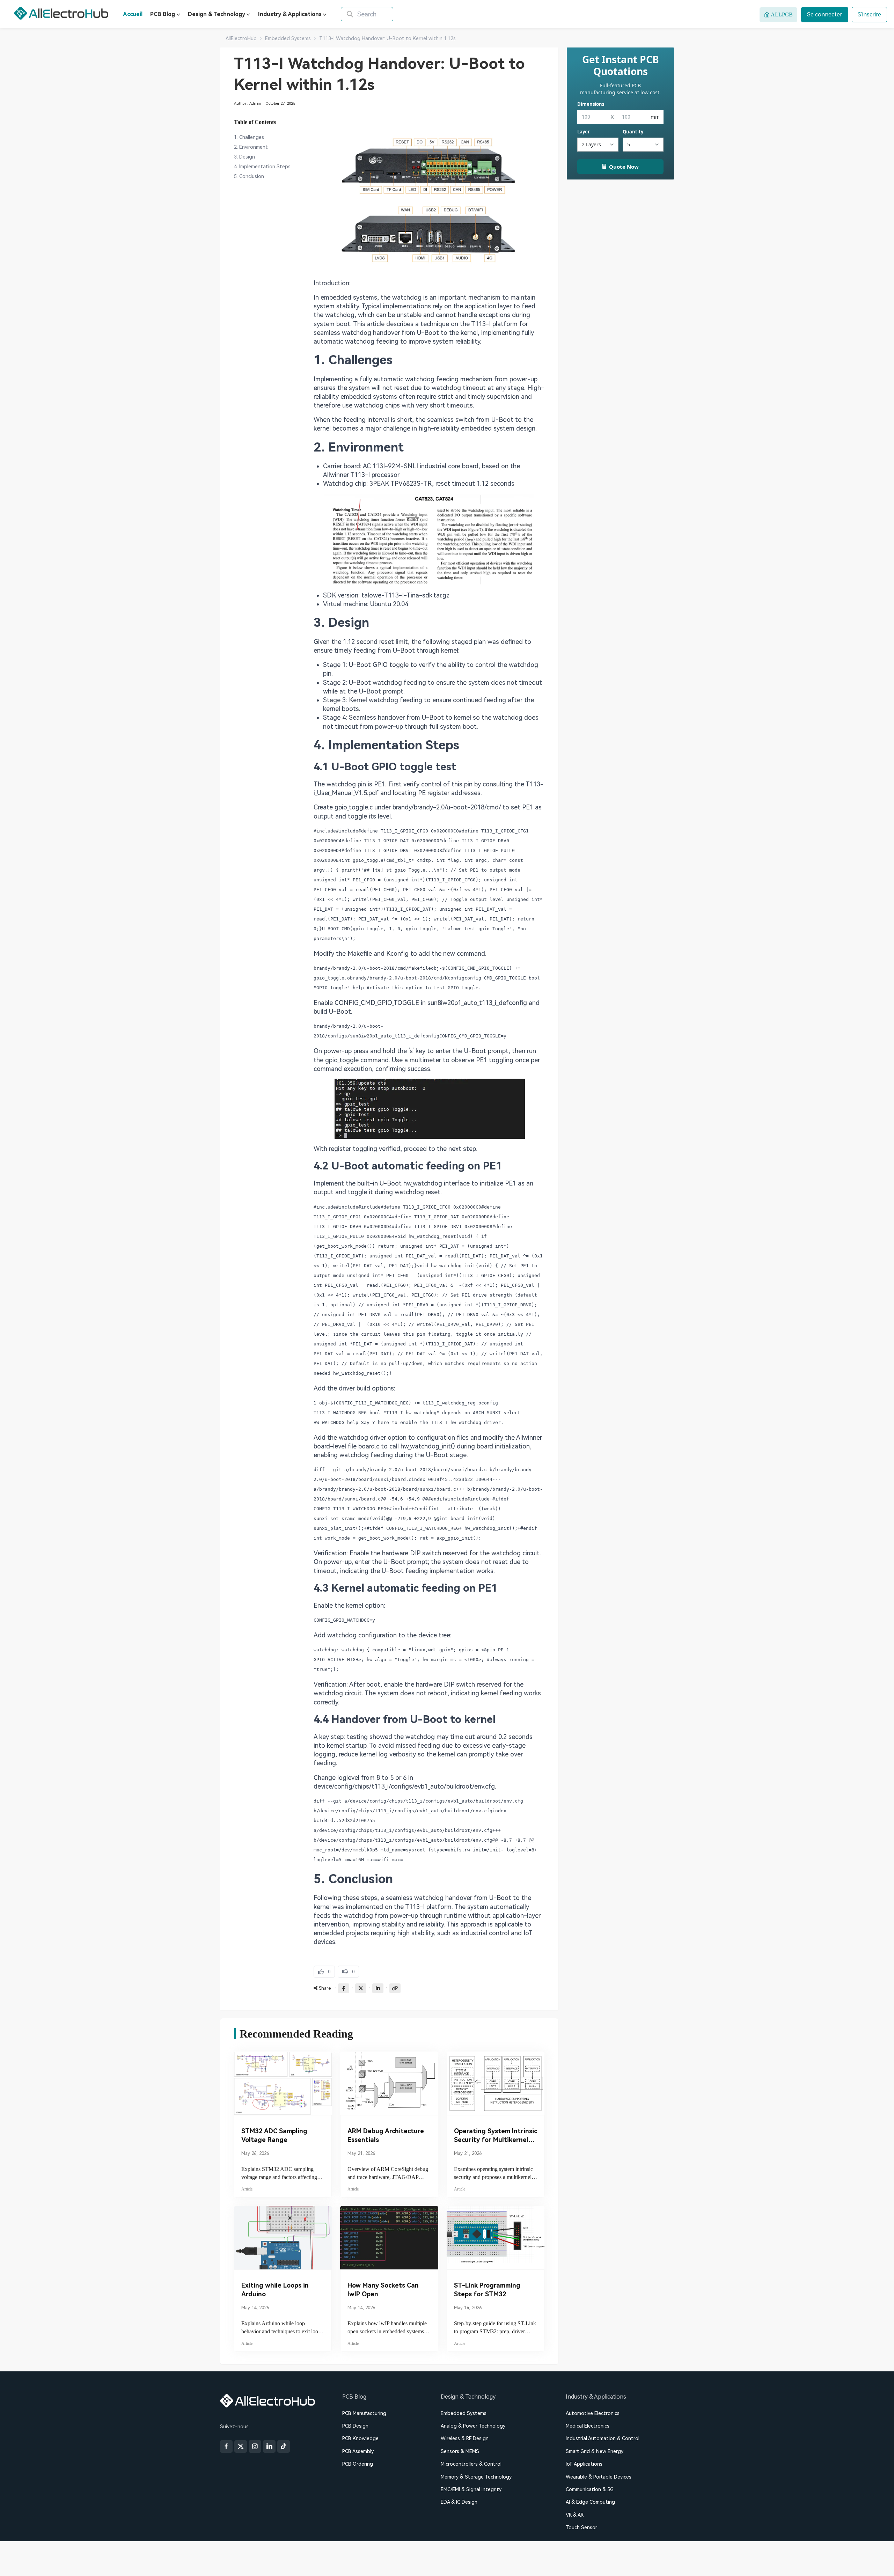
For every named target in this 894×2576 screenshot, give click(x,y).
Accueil (133, 14)
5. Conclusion (249, 176)
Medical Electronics (588, 2426)
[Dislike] (348, 1972)
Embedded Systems (464, 2413)
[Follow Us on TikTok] (284, 2446)
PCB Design (355, 2426)
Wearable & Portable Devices (599, 2477)
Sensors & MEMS (460, 2451)
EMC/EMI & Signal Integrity (471, 2489)
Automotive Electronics (593, 2413)
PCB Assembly (358, 2451)
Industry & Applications (290, 14)
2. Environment (251, 147)
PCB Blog (163, 14)
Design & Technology (217, 14)
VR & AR (575, 2515)
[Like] (324, 1972)
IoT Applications (584, 2464)
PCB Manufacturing (364, 2413)
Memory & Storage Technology (476, 2477)
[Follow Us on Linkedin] (269, 2446)
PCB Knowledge (360, 2438)
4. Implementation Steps (262, 167)
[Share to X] (361, 1988)
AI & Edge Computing (590, 2502)
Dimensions (591, 104)
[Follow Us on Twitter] (241, 2446)
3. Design (244, 157)
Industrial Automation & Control (603, 2438)
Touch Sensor (581, 2527)
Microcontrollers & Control (471, 2464)
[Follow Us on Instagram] (255, 2446)
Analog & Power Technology (473, 2426)
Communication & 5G (590, 2489)
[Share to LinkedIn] (378, 1988)
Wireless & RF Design (465, 2438)
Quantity (633, 132)
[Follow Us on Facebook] (226, 2446)
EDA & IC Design (459, 2502)
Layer (584, 132)
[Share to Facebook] (344, 1988)
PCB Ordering (358, 2464)
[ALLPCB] (61, 13)
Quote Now (624, 167)
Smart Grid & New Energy (595, 2451)
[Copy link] (395, 1988)
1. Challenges (249, 137)
